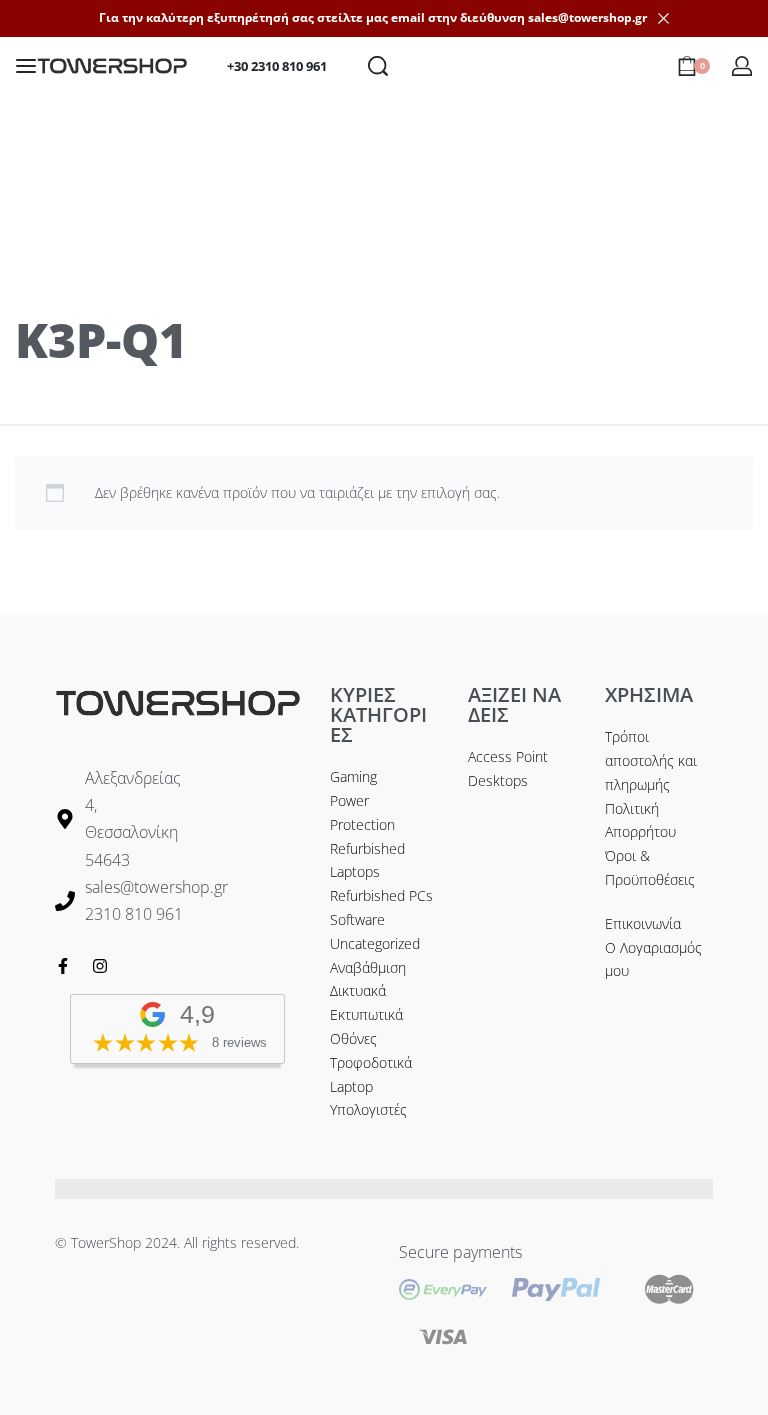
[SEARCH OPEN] (378, 66)
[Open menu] (26, 66)
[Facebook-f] (63, 966)
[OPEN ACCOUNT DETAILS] (742, 66)
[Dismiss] (663, 18)
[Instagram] (100, 966)
